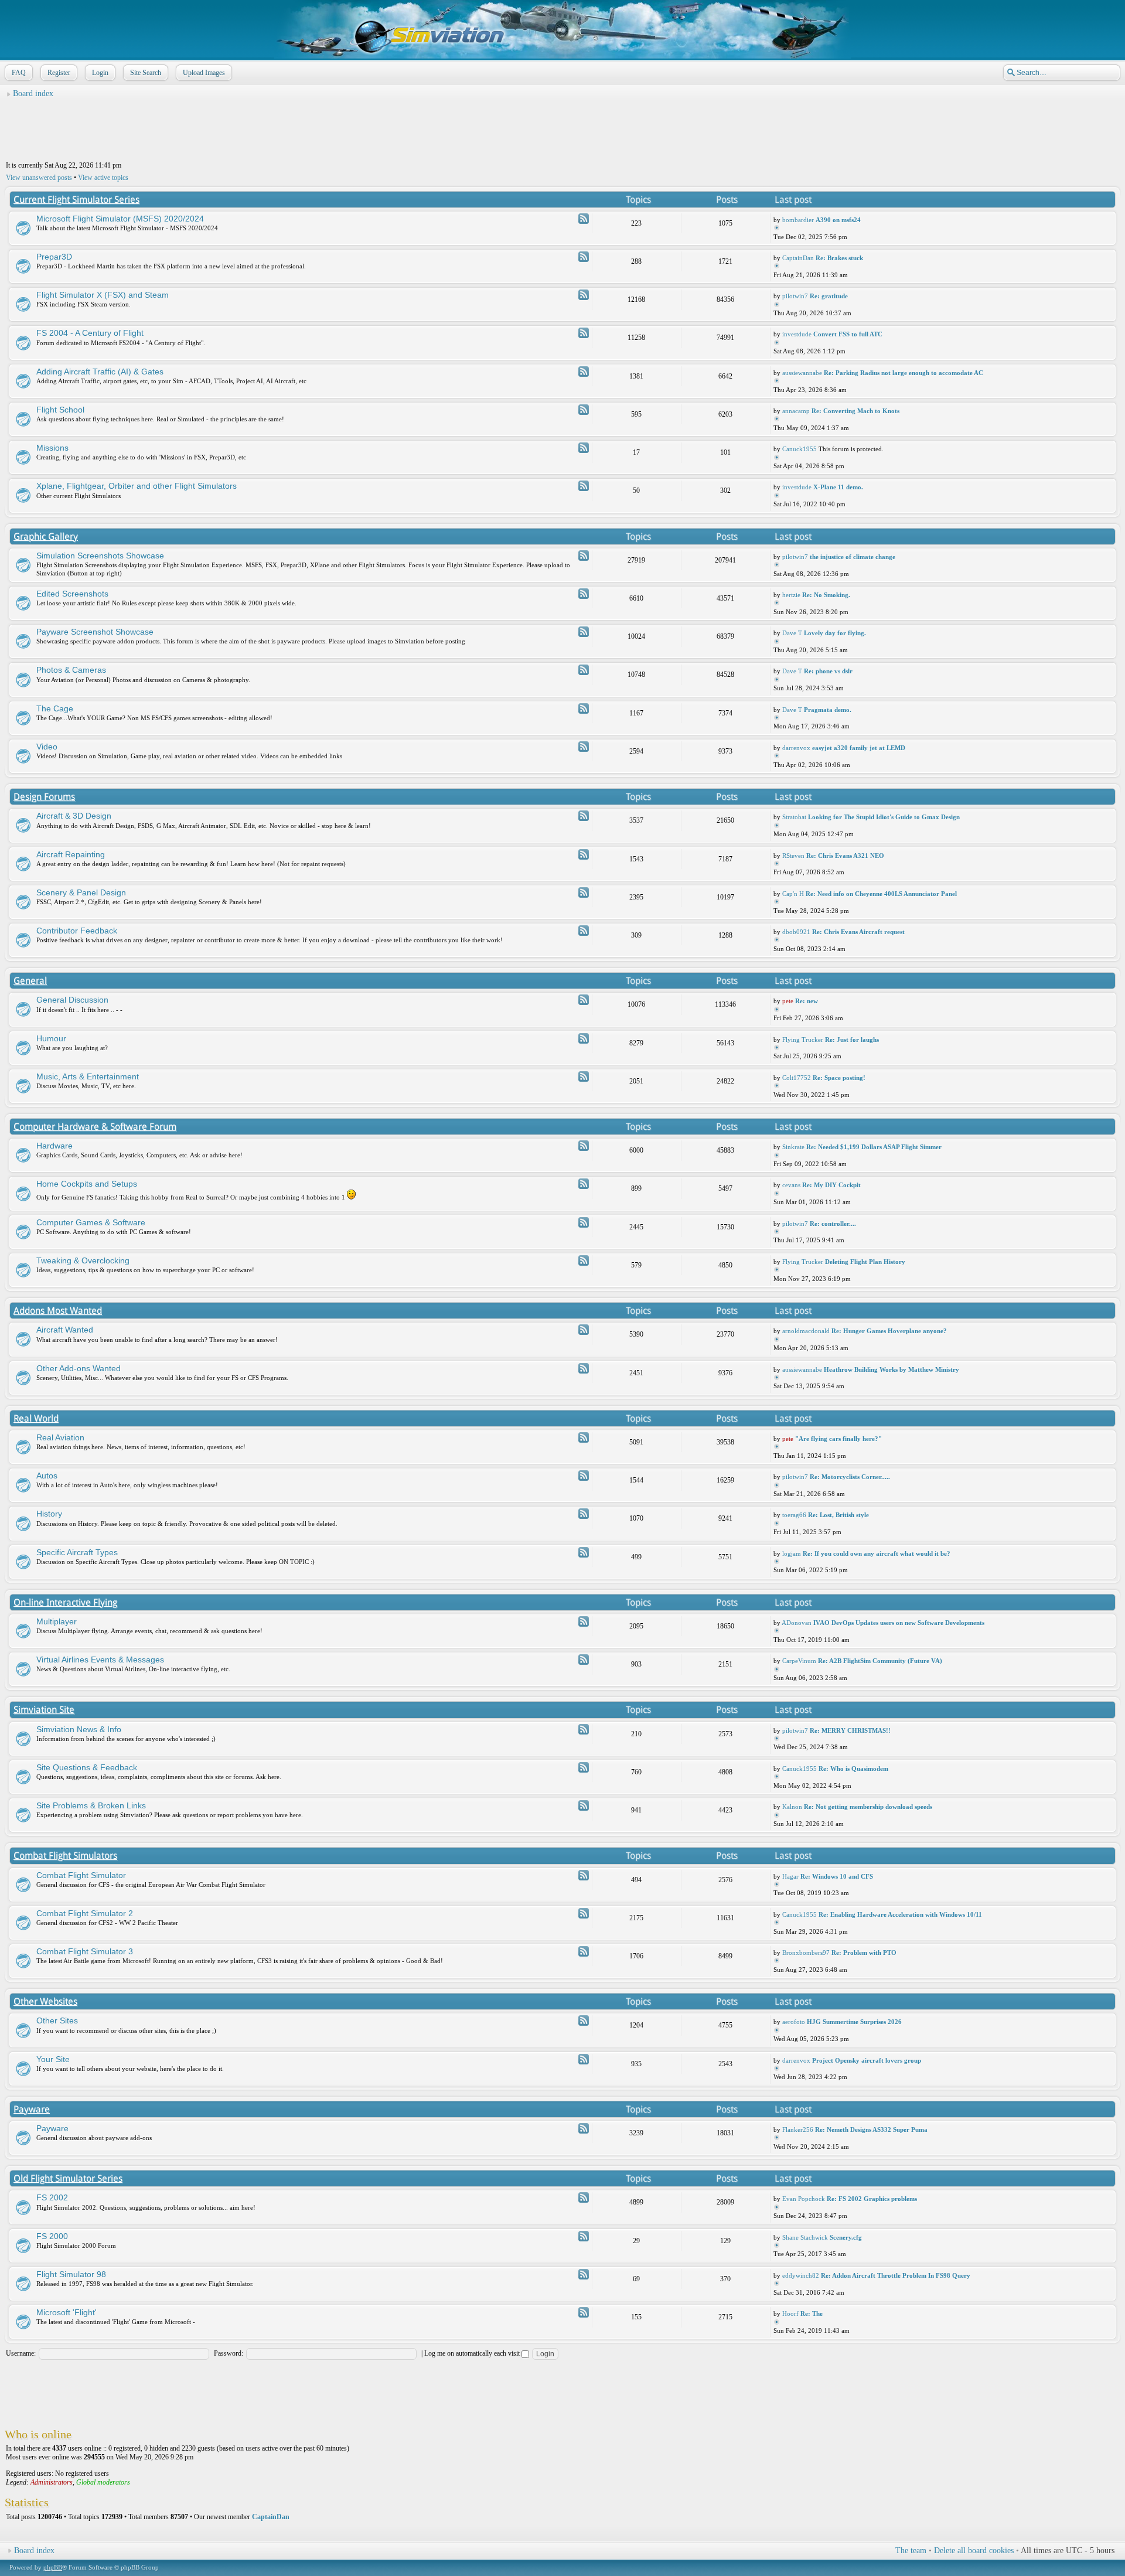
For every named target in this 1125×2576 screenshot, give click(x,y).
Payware (32, 2109)
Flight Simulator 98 (71, 2274)
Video (47, 747)
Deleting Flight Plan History (865, 1262)
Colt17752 (797, 1078)
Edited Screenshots (72, 594)
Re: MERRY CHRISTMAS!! (850, 1730)
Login (100, 73)
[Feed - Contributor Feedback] (584, 931)
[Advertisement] (562, 130)
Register (59, 73)
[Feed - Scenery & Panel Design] (584, 892)
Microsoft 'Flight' (67, 2312)
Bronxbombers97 (806, 1953)
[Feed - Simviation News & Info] (584, 1729)
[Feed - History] (584, 1514)
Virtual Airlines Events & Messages (100, 1660)
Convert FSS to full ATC (848, 334)
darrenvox (796, 748)
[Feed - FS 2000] (584, 2236)
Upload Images (204, 73)
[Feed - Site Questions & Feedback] (584, 1767)
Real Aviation (60, 1437)
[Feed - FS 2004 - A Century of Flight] (584, 333)
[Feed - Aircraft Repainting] (584, 854)
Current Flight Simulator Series (76, 200)
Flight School (60, 410)
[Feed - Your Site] (584, 2059)
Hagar (790, 1876)
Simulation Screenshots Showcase (100, 556)
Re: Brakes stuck (839, 258)
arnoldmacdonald (806, 1331)
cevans (791, 1185)
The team (911, 2551)
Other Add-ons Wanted (79, 1368)
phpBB (53, 2567)
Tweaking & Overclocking (83, 1260)
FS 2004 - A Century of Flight (90, 333)
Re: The (812, 2313)
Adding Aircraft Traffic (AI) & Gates (100, 372)
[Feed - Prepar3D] (584, 257)
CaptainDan (798, 258)
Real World (36, 1418)
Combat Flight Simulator (81, 1875)
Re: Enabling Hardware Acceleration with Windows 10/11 (900, 1914)
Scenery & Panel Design (81, 892)
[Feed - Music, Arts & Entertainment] (584, 1076)
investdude (797, 334)
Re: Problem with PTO (864, 1953)
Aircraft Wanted (65, 1330)
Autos (47, 1476)
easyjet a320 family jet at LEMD (859, 748)
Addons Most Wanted (58, 1311)
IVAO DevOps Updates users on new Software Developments (899, 1623)
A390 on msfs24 (838, 220)
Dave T (792, 633)
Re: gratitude (829, 296)
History (49, 1514)
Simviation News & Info (79, 1729)
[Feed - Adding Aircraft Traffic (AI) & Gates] (584, 372)
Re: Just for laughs (852, 1040)
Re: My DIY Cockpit (831, 1185)
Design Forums (44, 797)
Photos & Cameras (71, 670)
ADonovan (797, 1623)
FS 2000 (52, 2236)
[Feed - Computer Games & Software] (584, 1222)
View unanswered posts (39, 178)
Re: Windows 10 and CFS (837, 1876)
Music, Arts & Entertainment (88, 1076)
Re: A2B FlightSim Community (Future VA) (880, 1661)
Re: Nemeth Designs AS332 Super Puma (871, 2129)
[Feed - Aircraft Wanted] (584, 1330)
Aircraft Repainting (71, 854)
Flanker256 (798, 2129)
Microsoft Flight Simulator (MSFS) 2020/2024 (120, 219)
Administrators (52, 2482)
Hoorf (790, 2313)
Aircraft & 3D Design (74, 816)
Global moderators (103, 2482)
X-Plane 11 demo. (838, 487)
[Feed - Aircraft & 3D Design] (584, 816)
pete (788, 1001)
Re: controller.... (833, 1224)
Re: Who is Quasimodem (853, 1769)
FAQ (19, 73)
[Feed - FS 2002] (584, 2197)
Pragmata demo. (828, 710)
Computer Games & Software (91, 1222)
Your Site (53, 2059)
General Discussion (72, 1000)
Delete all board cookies (974, 2551)
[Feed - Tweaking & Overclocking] (584, 1260)
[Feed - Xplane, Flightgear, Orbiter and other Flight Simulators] (584, 486)
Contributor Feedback (77, 931)
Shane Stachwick (805, 2237)
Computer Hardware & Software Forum (95, 1127)
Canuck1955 (800, 449)
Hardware (54, 1146)
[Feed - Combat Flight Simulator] (584, 1875)
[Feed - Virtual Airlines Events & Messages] (584, 1660)
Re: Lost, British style (838, 1515)
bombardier (798, 220)
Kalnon (792, 1807)
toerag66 (794, 1515)
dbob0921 (796, 932)
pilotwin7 (795, 296)
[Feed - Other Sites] (584, 2020)
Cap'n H (793, 894)
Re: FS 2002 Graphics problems (872, 2199)
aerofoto (794, 2022)
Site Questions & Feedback (87, 1767)
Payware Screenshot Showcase (95, 632)
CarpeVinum (799, 1661)
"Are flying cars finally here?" (838, 1439)
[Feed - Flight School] (584, 410)
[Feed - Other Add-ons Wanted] (584, 1368)
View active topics (103, 178)
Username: (21, 2353)
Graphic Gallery (46, 536)
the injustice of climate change (853, 557)
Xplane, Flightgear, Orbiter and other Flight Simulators (137, 486)
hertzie (791, 595)
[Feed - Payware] (584, 2128)
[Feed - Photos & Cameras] (584, 670)
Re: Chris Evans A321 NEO (845, 856)
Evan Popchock (804, 2199)
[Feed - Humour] (584, 1038)
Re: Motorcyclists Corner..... (850, 1477)
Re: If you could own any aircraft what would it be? (877, 1553)
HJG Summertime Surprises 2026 (854, 2022)
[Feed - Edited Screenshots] (584, 594)
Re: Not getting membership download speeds (868, 1807)
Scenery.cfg (846, 2237)
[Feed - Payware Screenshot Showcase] (584, 632)
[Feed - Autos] (584, 1476)
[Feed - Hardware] (584, 1146)
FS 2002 (52, 2197)
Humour (51, 1038)
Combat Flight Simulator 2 (85, 1913)
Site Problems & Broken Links (91, 1805)
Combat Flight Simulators (65, 1856)
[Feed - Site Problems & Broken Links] (584, 1805)
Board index (33, 93)
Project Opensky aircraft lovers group (867, 2060)
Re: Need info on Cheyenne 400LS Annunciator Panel (881, 894)
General (30, 981)
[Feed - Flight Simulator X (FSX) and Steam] (584, 295)
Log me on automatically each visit (473, 2353)
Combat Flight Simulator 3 (85, 1951)
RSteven (793, 856)
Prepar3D (54, 257)
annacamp (796, 411)
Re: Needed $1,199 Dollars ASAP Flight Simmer (874, 1147)
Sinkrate (793, 1147)
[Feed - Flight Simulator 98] (584, 2274)
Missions (52, 448)
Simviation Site (44, 1710)
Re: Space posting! (839, 1078)
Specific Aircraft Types (77, 1552)
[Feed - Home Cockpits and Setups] (584, 1184)
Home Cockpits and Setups (87, 1184)
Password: (229, 2353)
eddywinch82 (801, 2275)
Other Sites (57, 2020)
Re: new (807, 1001)
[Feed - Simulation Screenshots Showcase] (584, 556)
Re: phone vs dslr (828, 671)
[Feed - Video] (584, 747)
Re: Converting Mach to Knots (855, 411)
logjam (792, 1553)
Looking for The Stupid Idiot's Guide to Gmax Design (884, 817)
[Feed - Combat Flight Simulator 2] (584, 1913)
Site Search (146, 73)
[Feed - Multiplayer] (584, 1621)
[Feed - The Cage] (584, 708)
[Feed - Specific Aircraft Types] (584, 1552)
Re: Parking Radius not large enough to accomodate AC (904, 373)
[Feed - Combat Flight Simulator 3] (584, 1951)
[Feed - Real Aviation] (584, 1437)
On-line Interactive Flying (65, 1602)
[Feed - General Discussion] (584, 1000)
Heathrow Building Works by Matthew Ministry (892, 1369)
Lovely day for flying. (835, 633)
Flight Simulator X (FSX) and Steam (103, 295)
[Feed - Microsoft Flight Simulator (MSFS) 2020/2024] (584, 219)
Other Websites (45, 2001)
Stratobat (794, 817)
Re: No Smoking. (826, 595)
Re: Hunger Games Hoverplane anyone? (889, 1331)
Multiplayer (57, 1621)
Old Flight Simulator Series (68, 2178)
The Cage (55, 708)
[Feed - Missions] (584, 448)
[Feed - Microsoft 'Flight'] (584, 2312)
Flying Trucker (803, 1040)
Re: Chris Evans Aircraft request (858, 932)
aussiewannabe (802, 373)
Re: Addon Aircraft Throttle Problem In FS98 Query (896, 2275)
